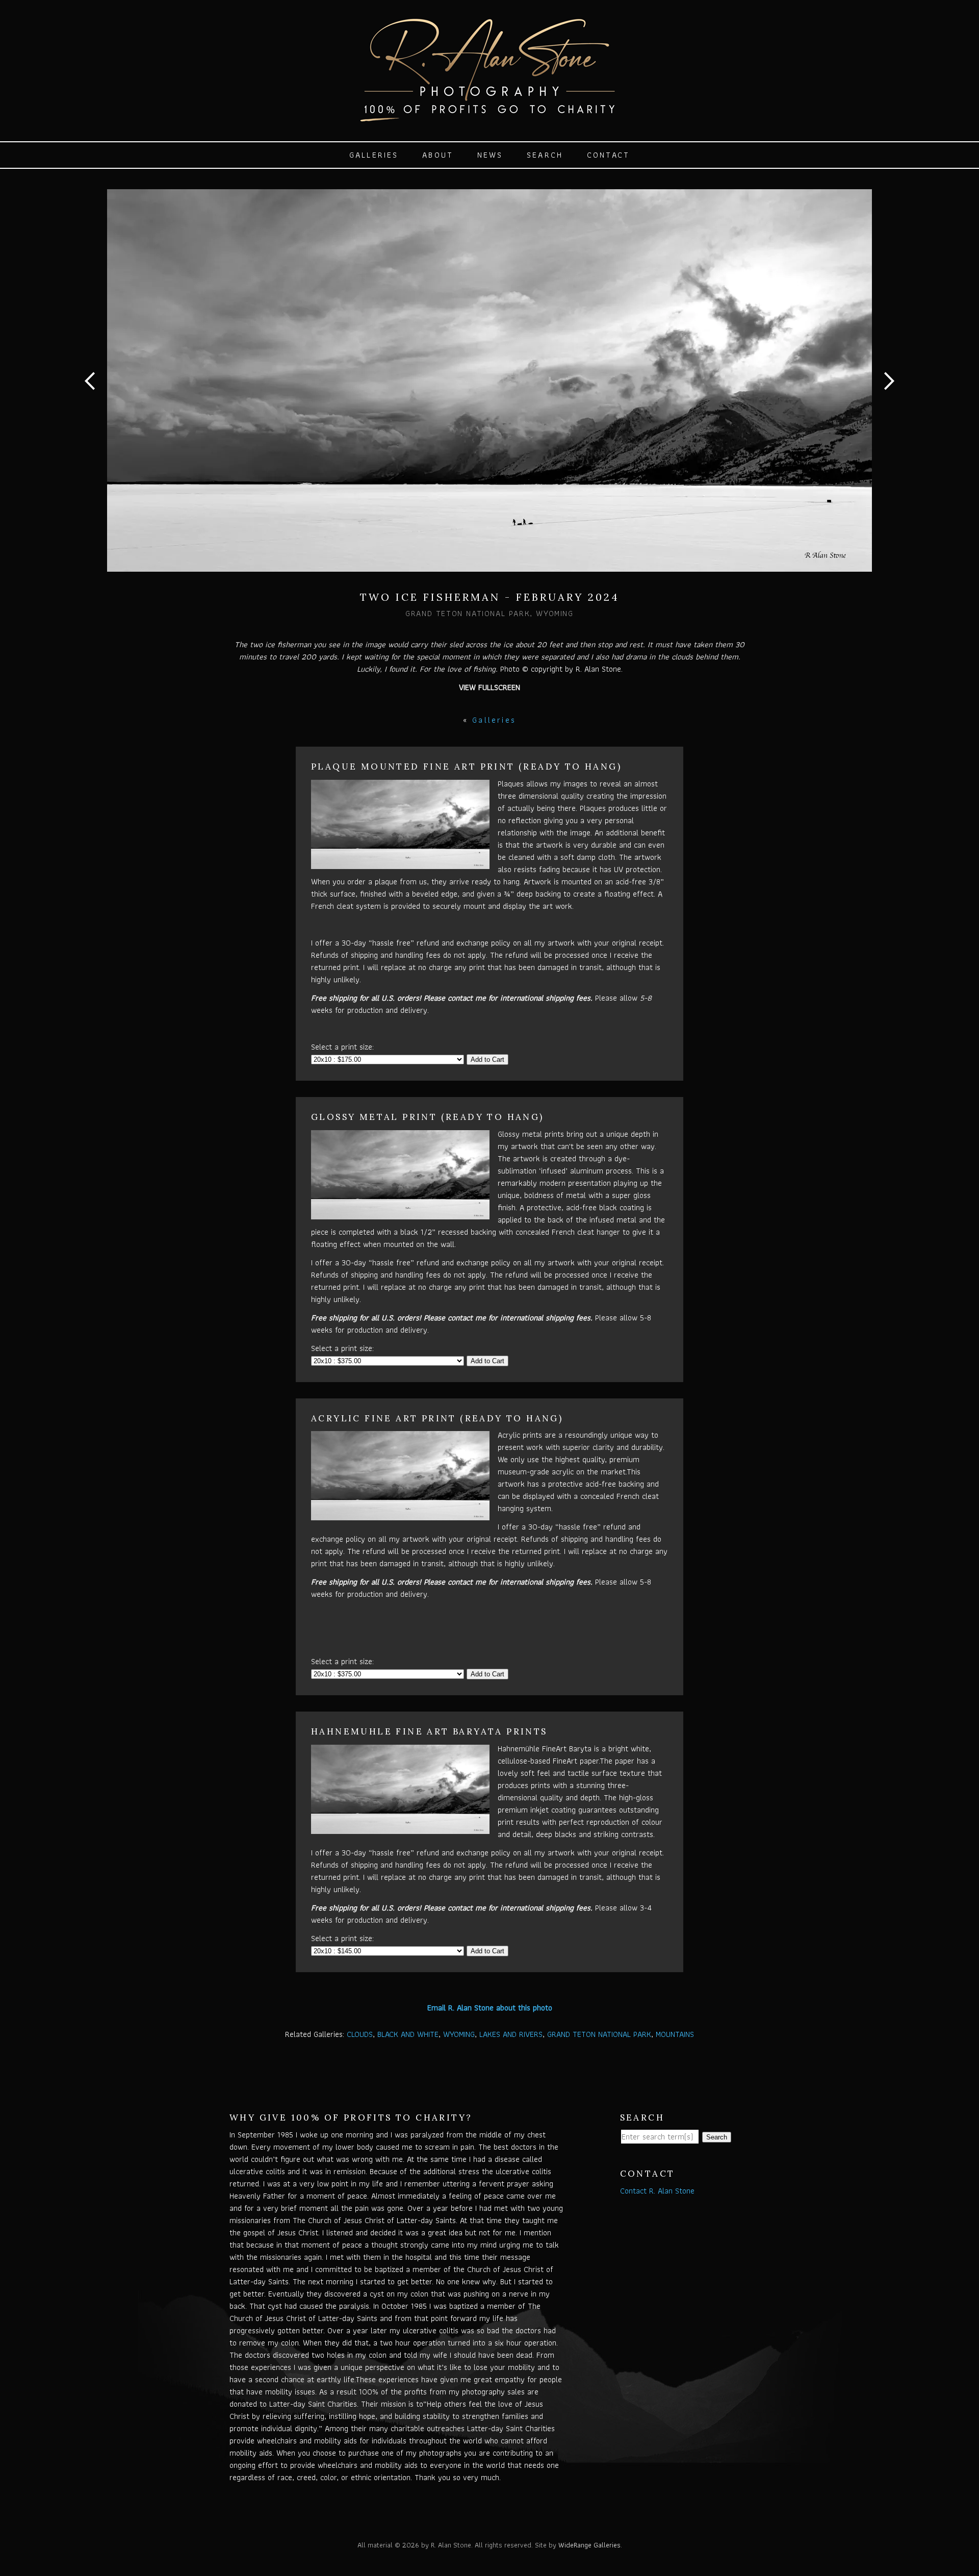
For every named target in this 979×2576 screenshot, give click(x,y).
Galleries (374, 155)
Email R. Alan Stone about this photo (490, 2008)
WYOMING (459, 2034)
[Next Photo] (885, 406)
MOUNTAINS (675, 2034)
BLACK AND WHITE (408, 2034)
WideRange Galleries (589, 2545)
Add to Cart (487, 1060)
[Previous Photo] (94, 406)
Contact (608, 155)
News (490, 155)
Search (545, 155)
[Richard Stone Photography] (489, 116)
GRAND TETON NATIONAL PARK (599, 2034)
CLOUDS (360, 2034)
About (438, 155)
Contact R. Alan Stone (657, 2191)
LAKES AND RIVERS (511, 2034)
